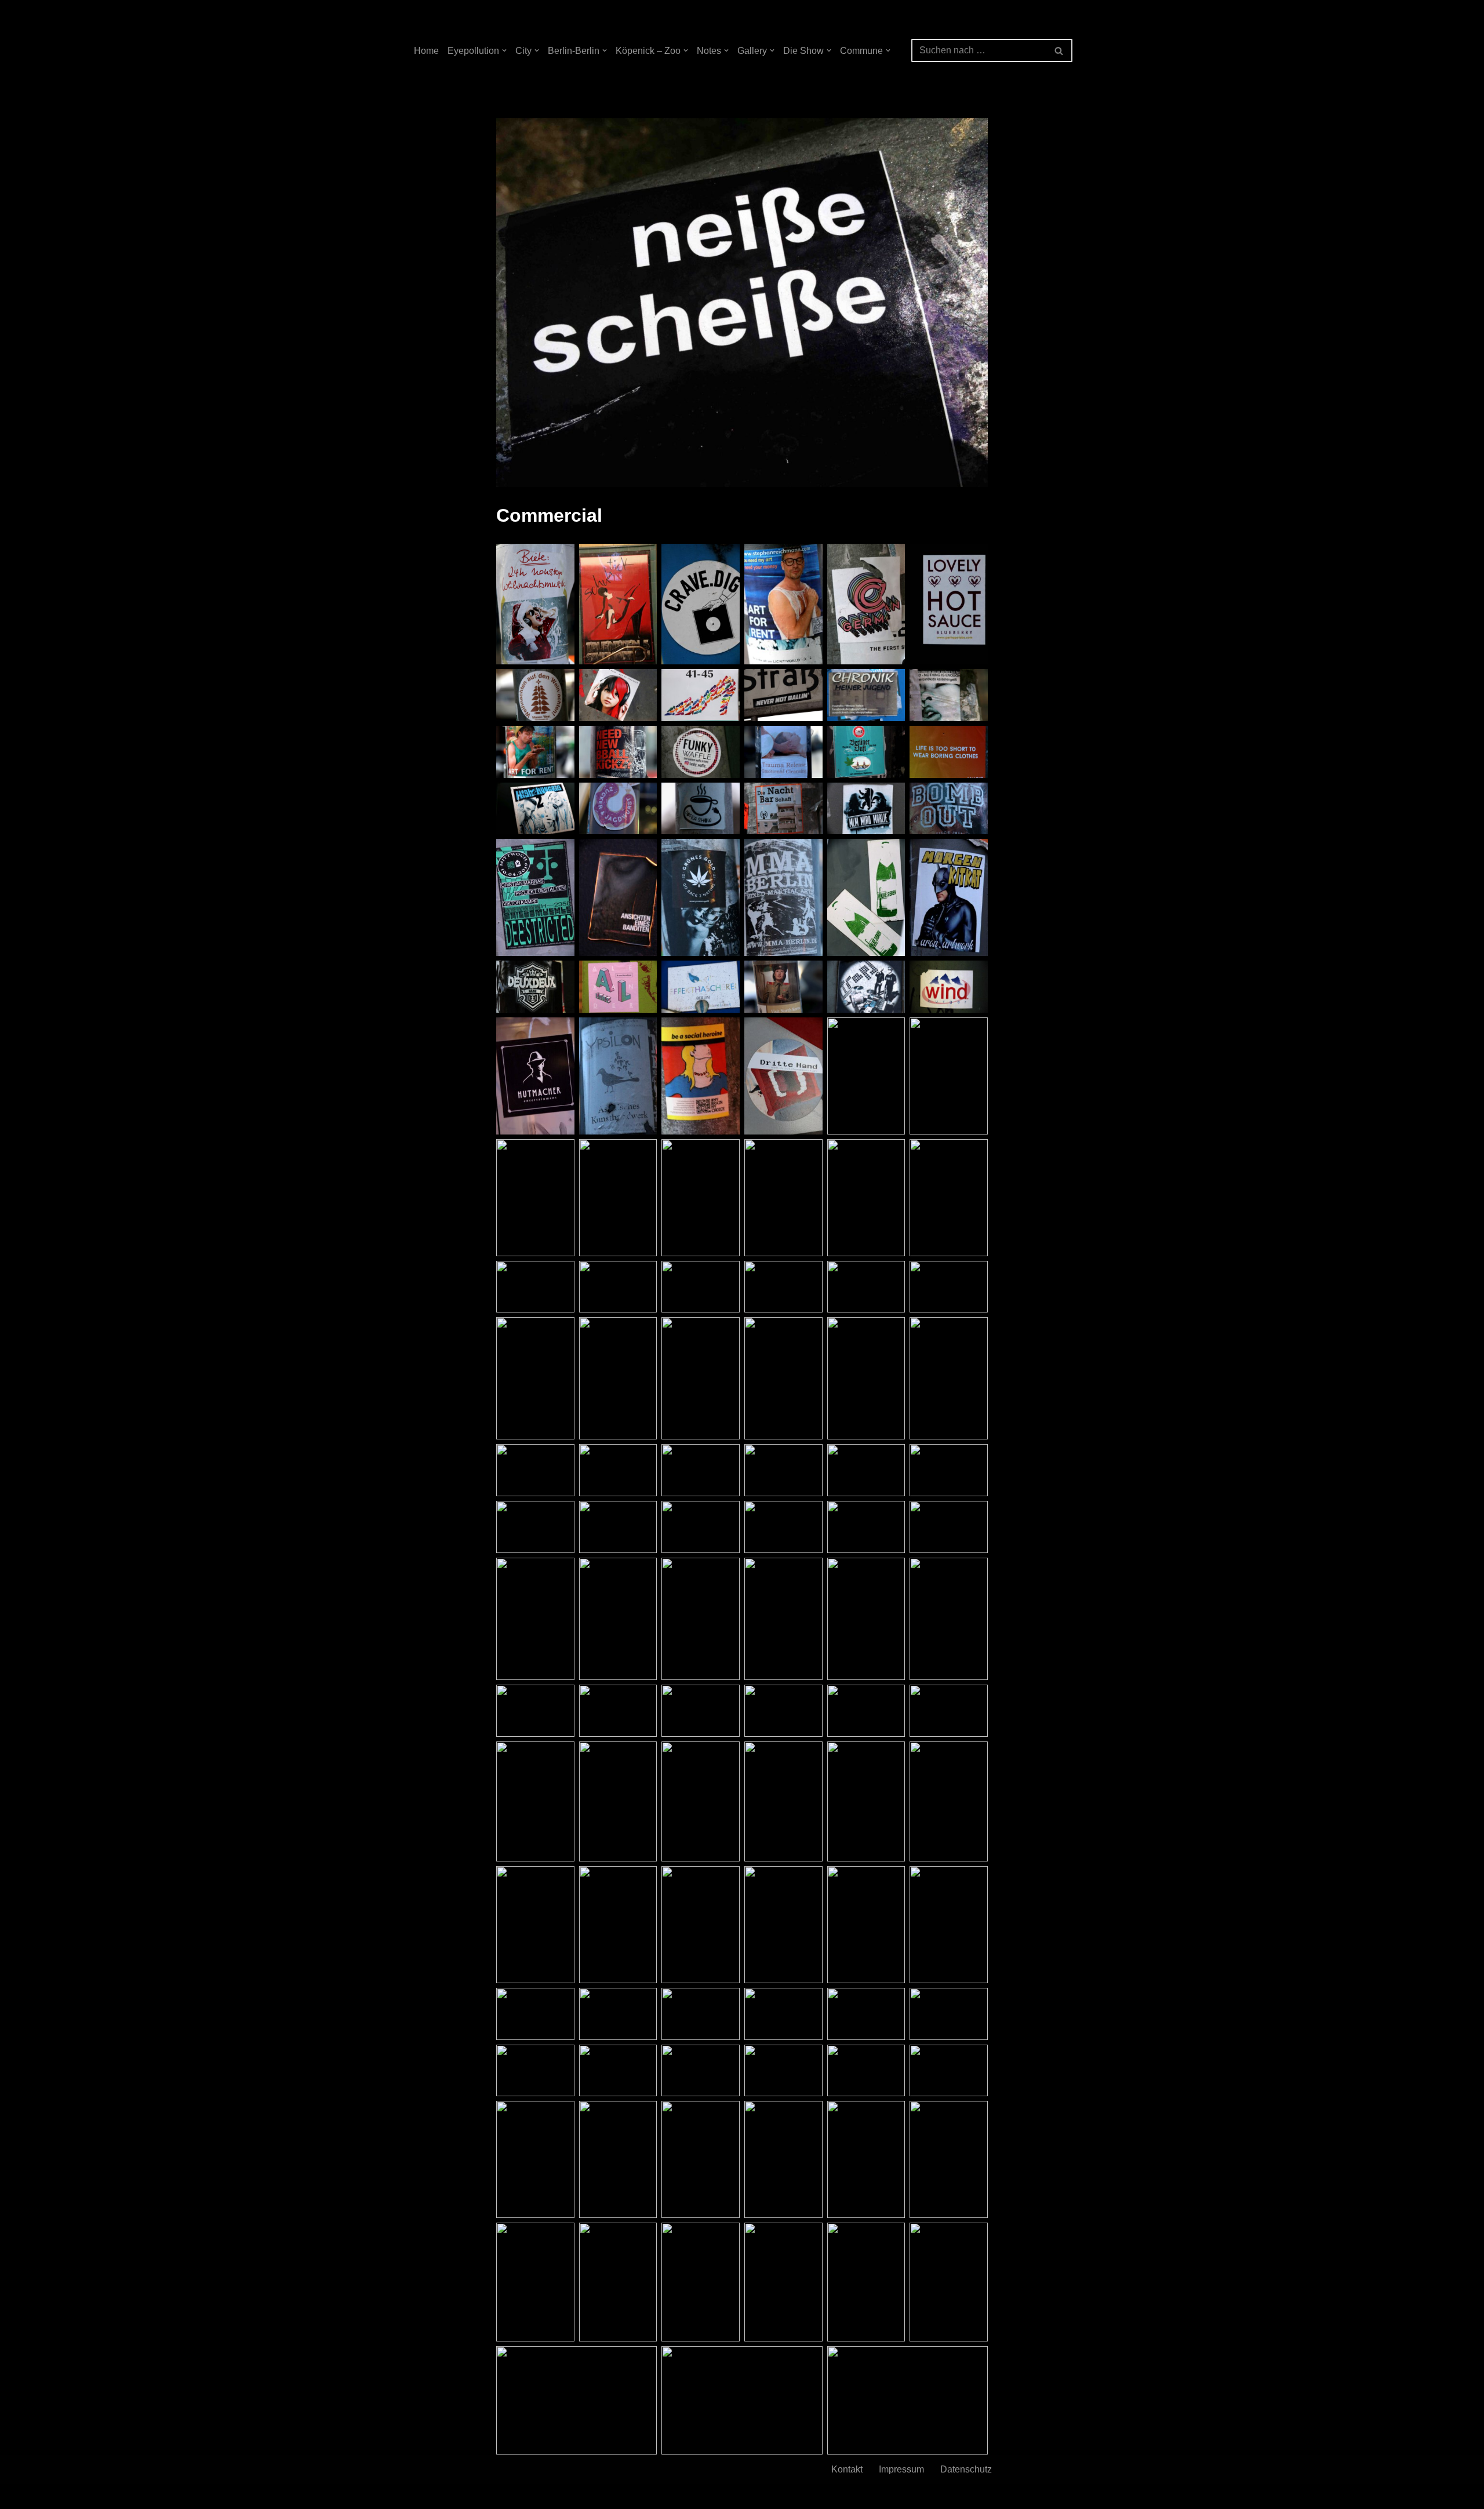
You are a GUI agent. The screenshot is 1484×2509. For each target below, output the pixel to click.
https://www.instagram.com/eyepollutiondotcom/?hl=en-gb (869, 2497)
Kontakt (847, 2469)
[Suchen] (1059, 50)
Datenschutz (966, 2469)
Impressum (901, 2469)
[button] (504, 50)
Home (426, 51)
